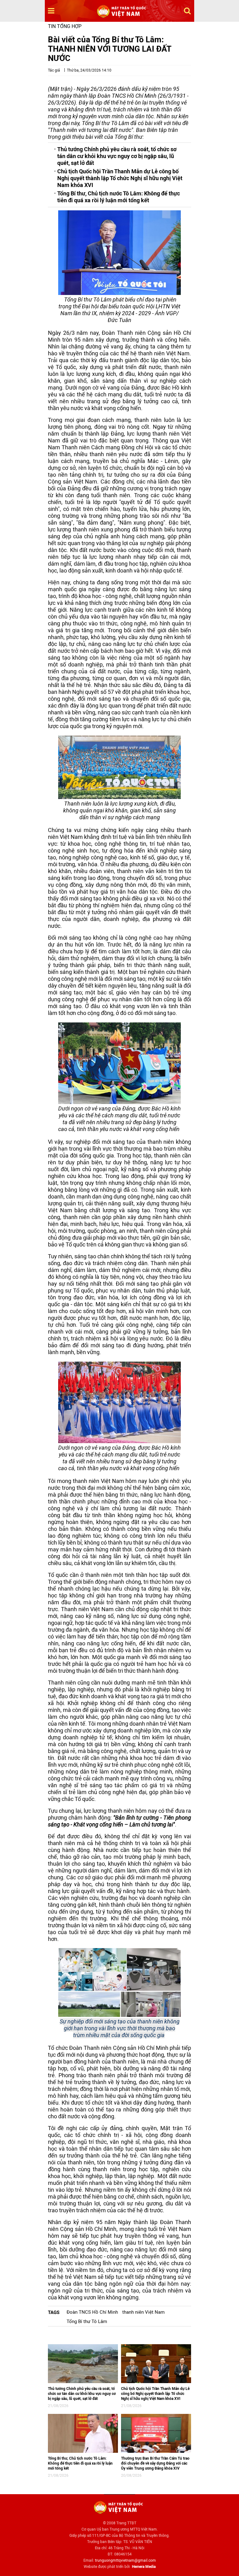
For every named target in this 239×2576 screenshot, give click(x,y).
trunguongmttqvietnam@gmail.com (125, 2560)
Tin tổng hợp (65, 26)
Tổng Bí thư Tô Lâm (87, 2321)
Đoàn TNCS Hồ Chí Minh (92, 2312)
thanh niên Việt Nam (143, 2312)
